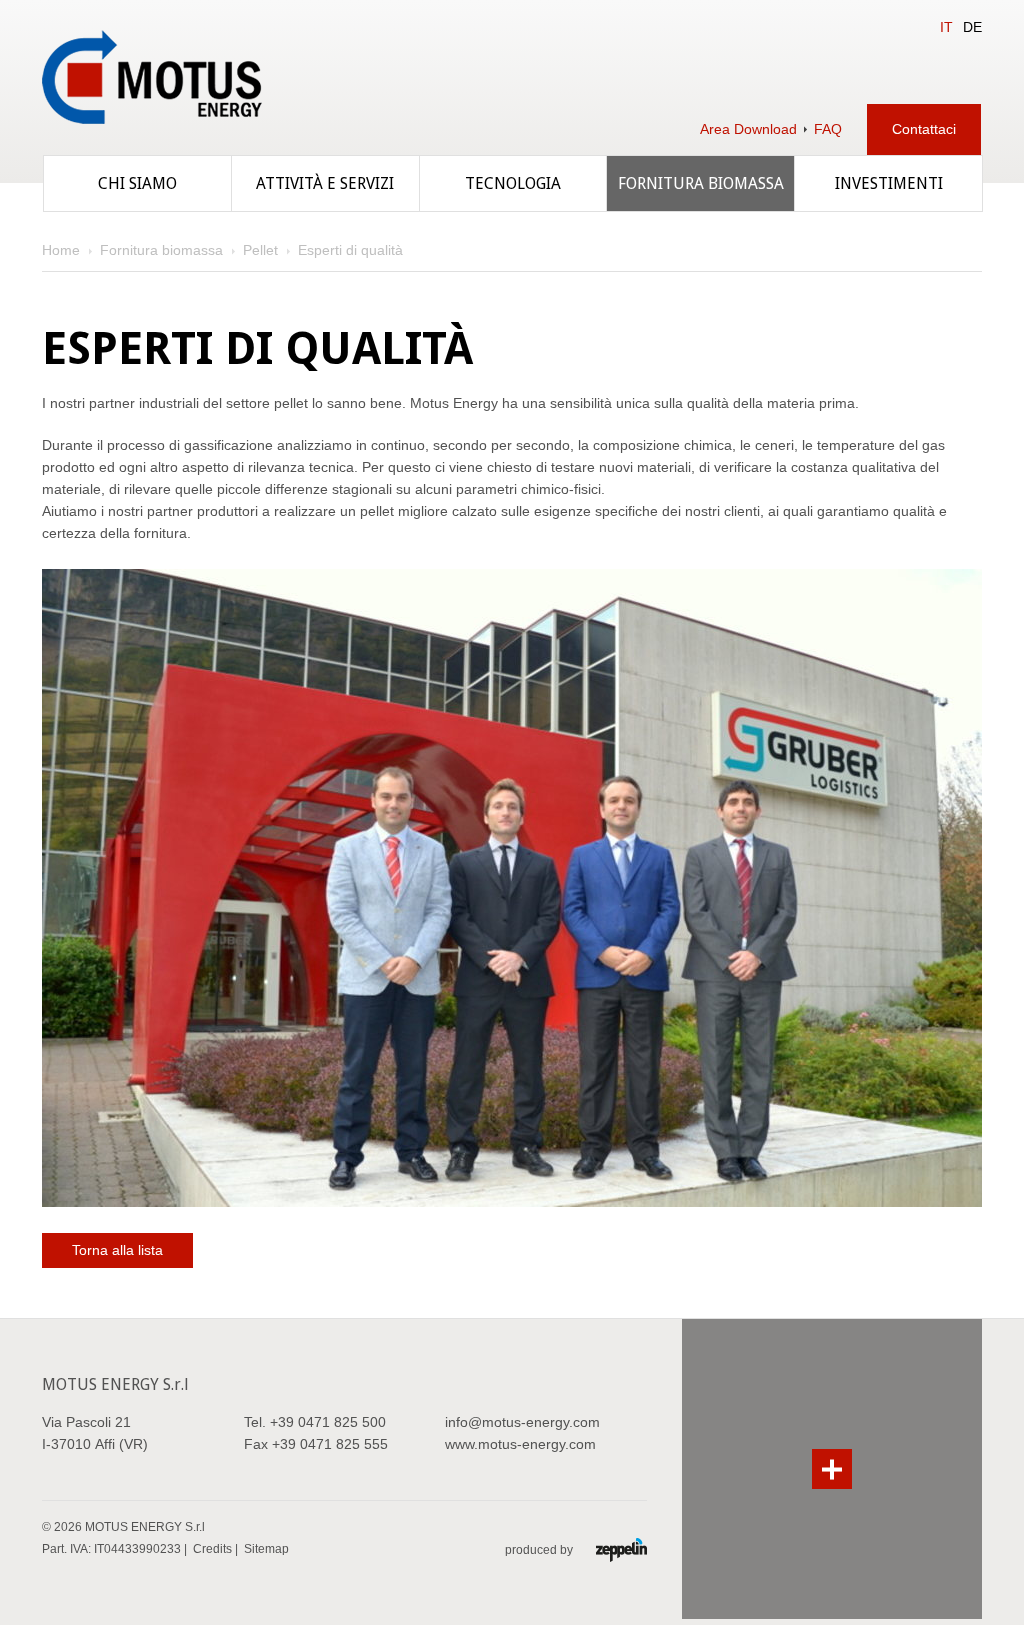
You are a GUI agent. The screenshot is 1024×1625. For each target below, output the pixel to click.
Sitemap (266, 1549)
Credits (212, 1549)
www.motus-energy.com (520, 1444)
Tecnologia (513, 183)
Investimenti (889, 183)
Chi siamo (137, 183)
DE (972, 27)
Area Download (748, 129)
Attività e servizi (325, 183)
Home (61, 250)
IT (946, 27)
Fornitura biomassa (701, 183)
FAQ (828, 129)
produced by (540, 1550)
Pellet (260, 250)
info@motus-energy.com (522, 1422)
